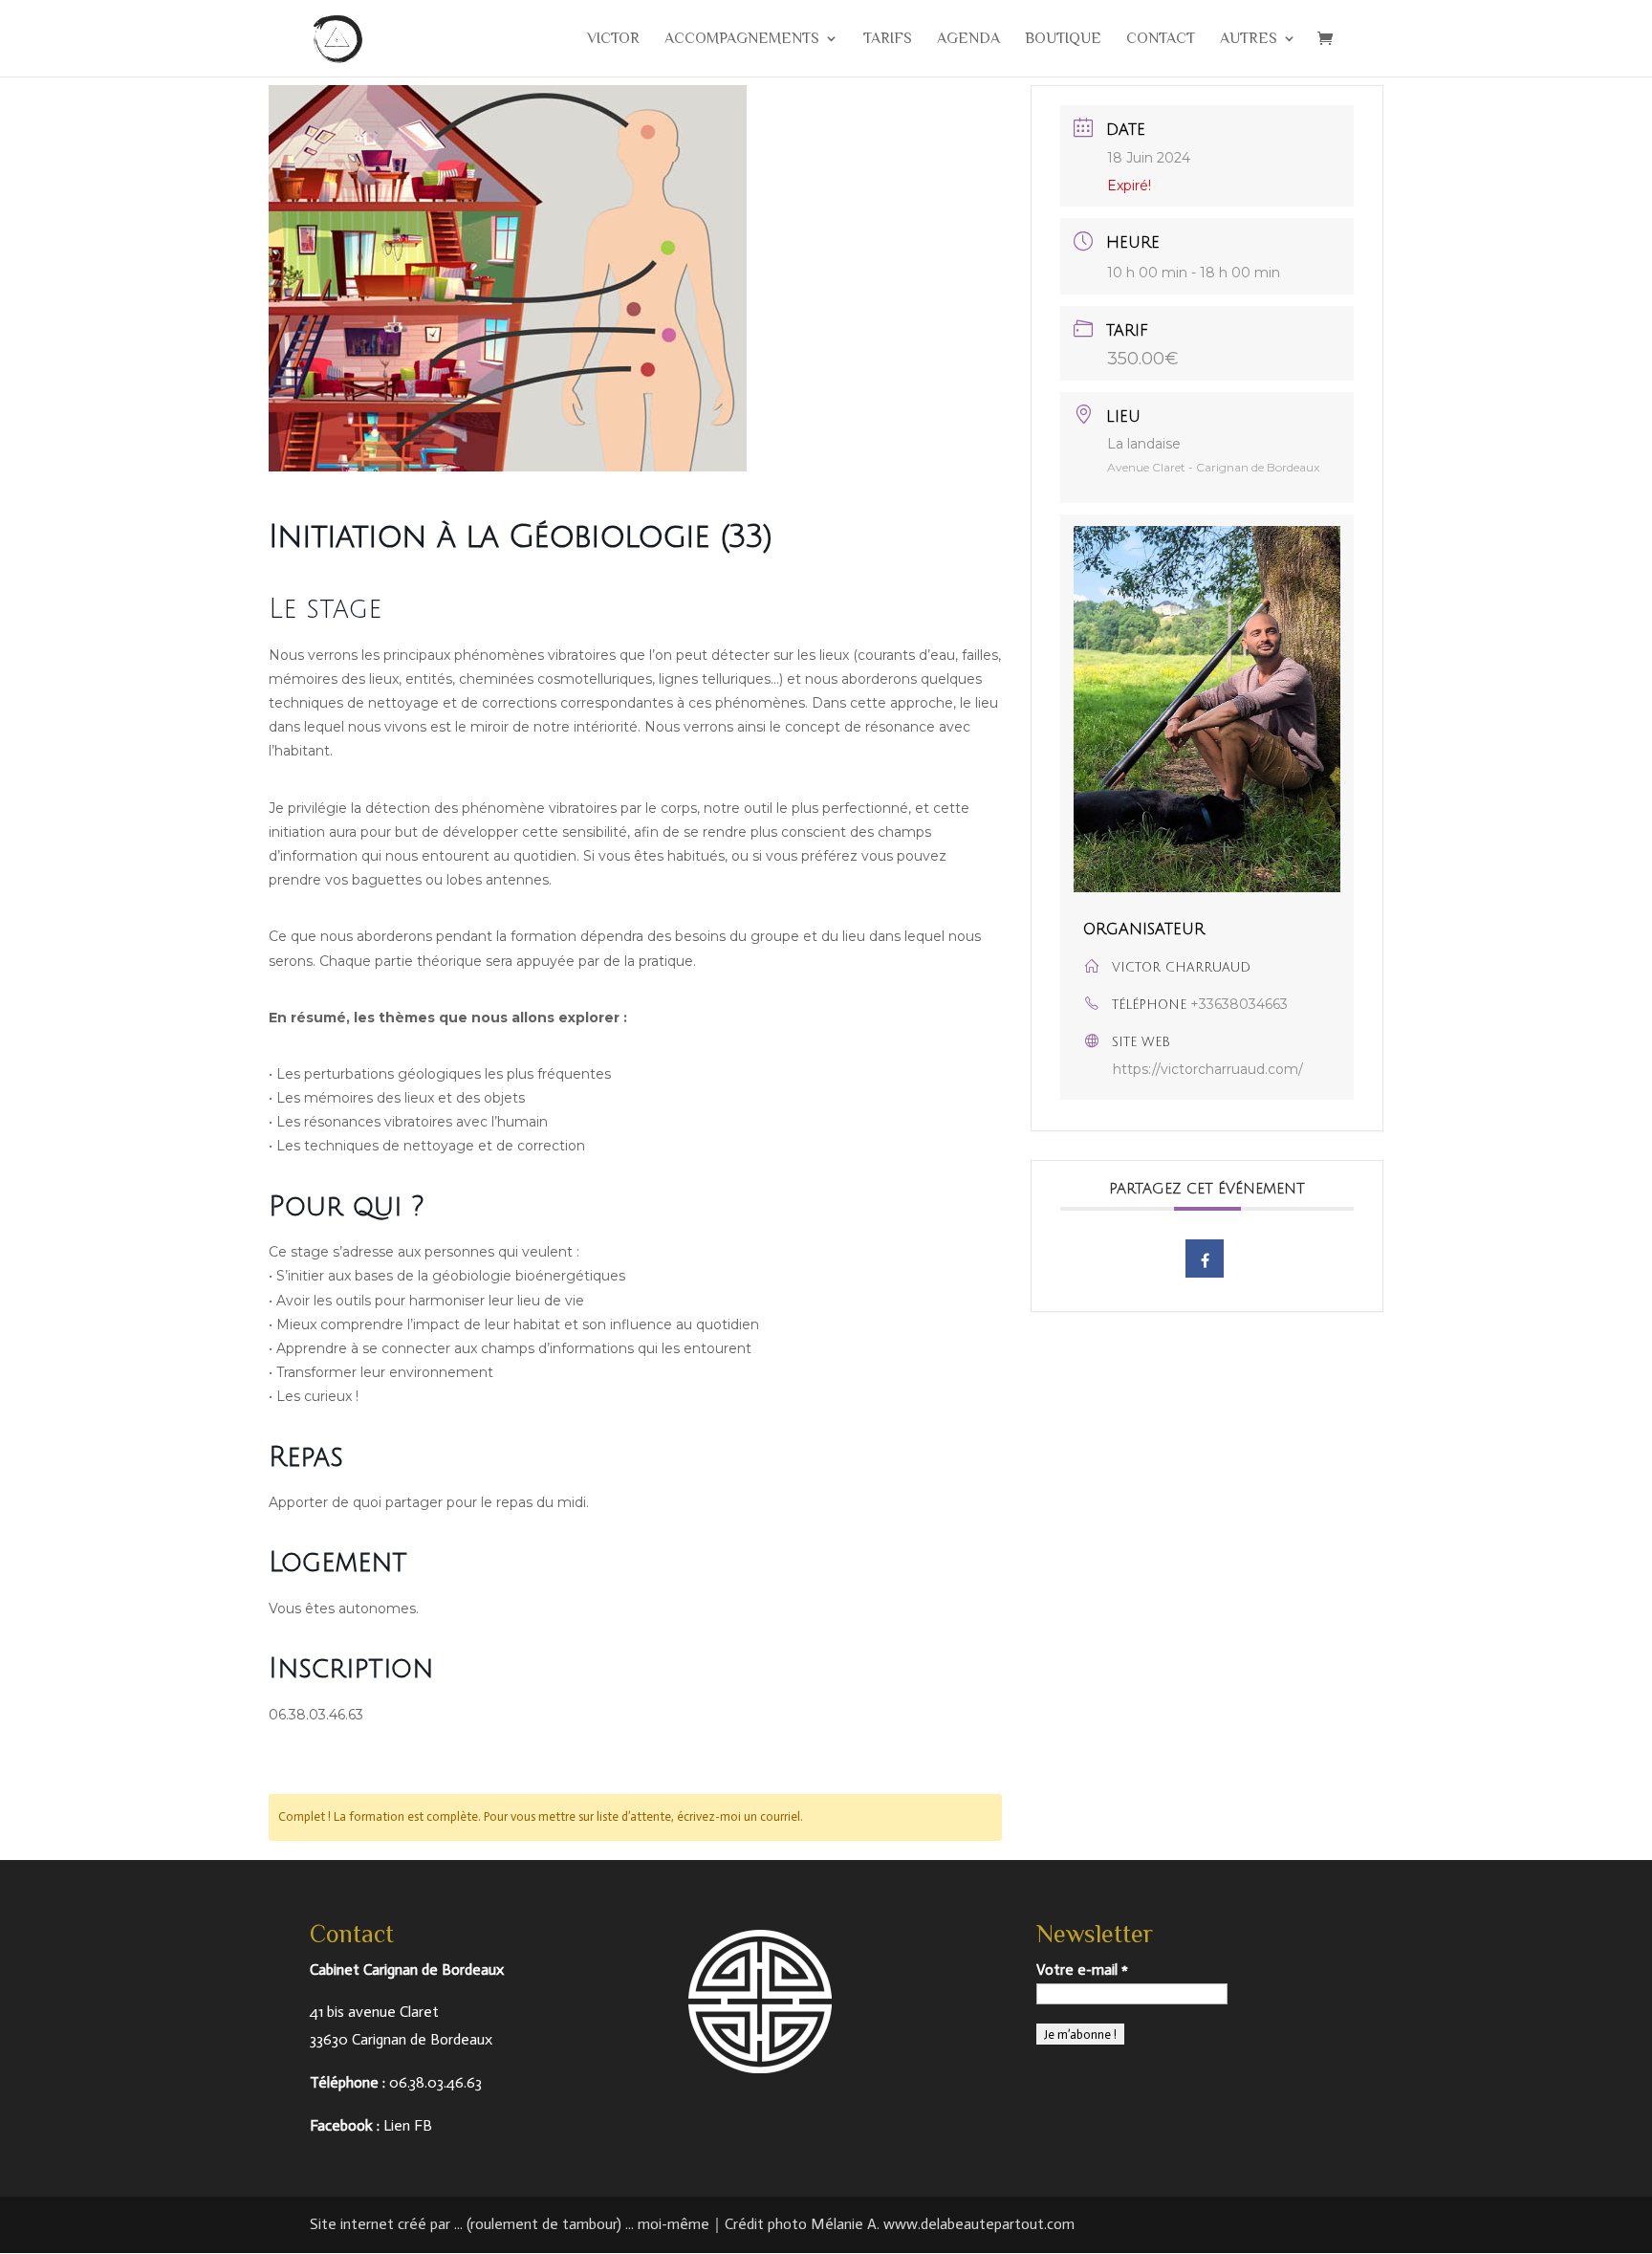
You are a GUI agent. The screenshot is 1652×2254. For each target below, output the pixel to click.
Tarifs (888, 39)
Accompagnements (742, 39)
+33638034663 (1239, 1004)
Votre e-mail (1082, 1970)
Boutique (1063, 39)
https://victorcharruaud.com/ (1208, 1069)
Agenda (968, 39)
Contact (1161, 39)
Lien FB (408, 2125)
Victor (613, 39)
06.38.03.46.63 (435, 2082)
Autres (1249, 39)
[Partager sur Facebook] (1205, 1258)
